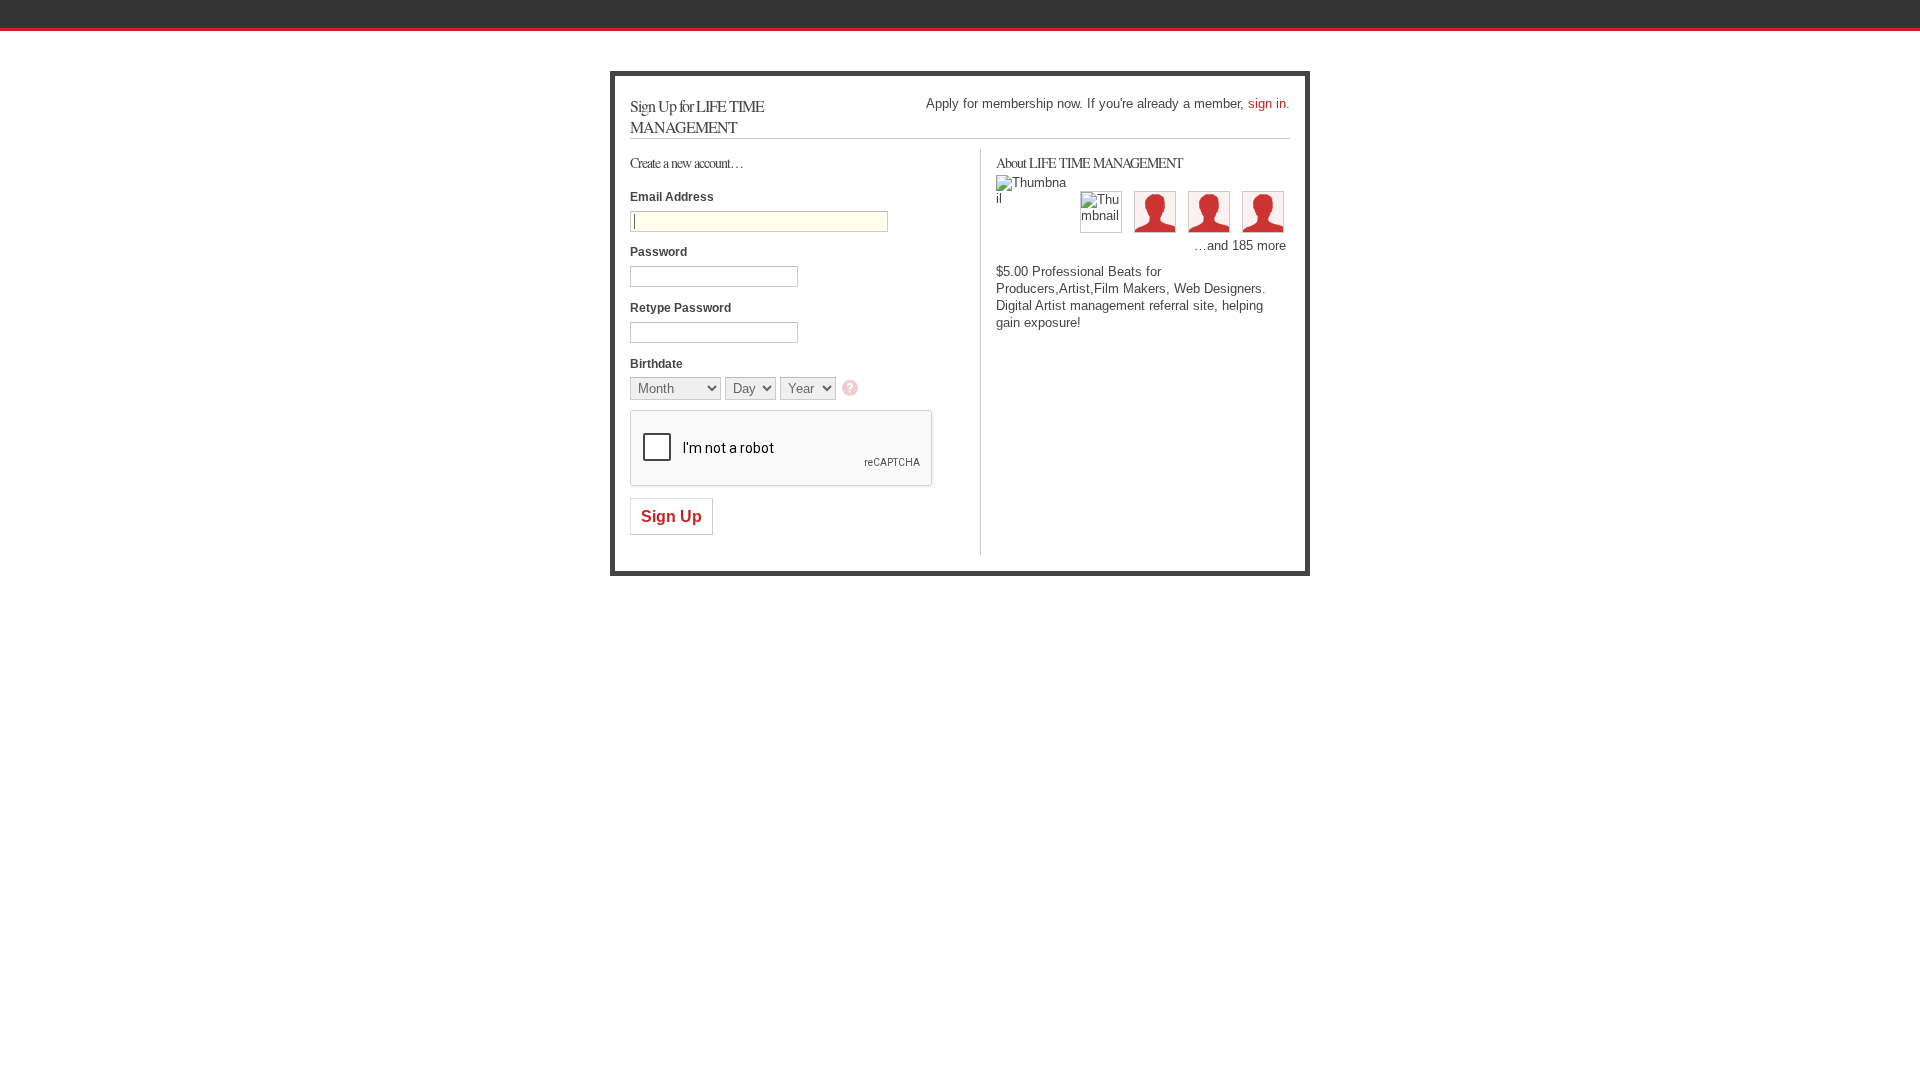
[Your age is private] (851, 389)
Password (658, 252)
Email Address (672, 197)
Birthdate (656, 364)
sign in (1267, 103)
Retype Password (680, 308)
